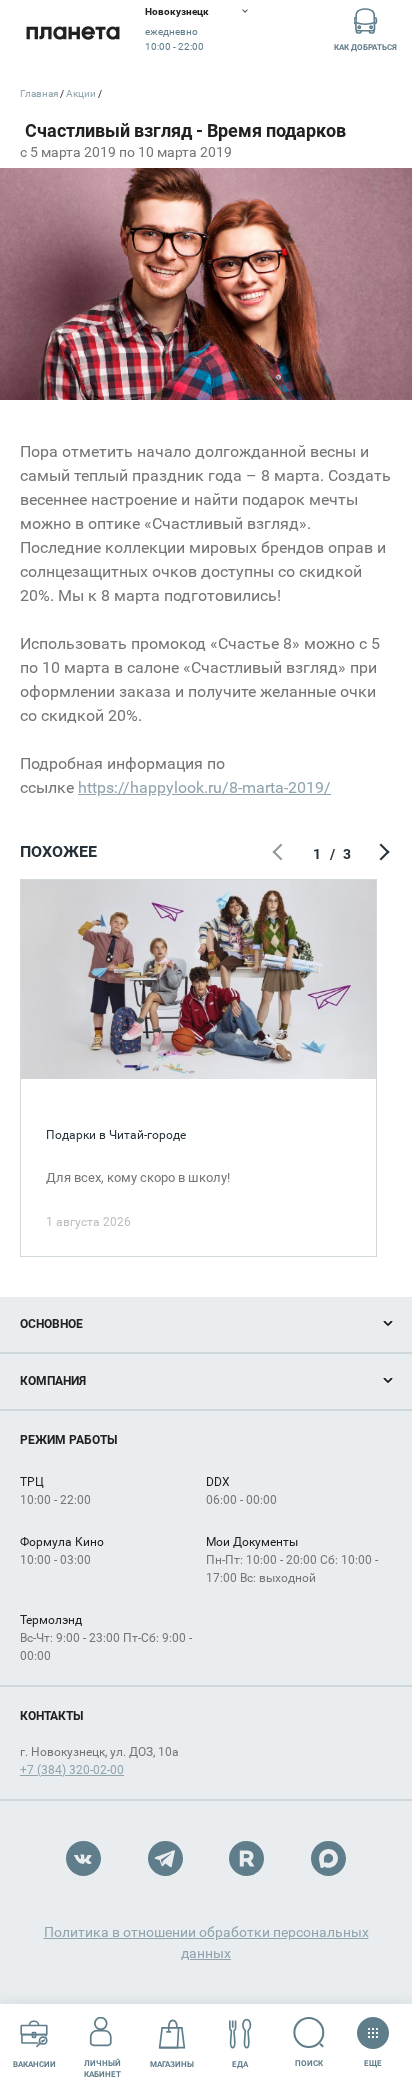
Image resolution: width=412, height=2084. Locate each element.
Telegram (165, 1858)
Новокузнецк (177, 11)
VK (83, 1858)
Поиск (309, 2063)
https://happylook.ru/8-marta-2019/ (204, 787)
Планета (72, 32)
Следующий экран (382, 854)
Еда (240, 2064)
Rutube (246, 1858)
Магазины (172, 2064)
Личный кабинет (102, 2069)
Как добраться (365, 47)
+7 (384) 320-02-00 (72, 1770)
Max (328, 1858)
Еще (372, 2059)
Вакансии (34, 2064)
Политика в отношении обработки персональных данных (206, 1942)
